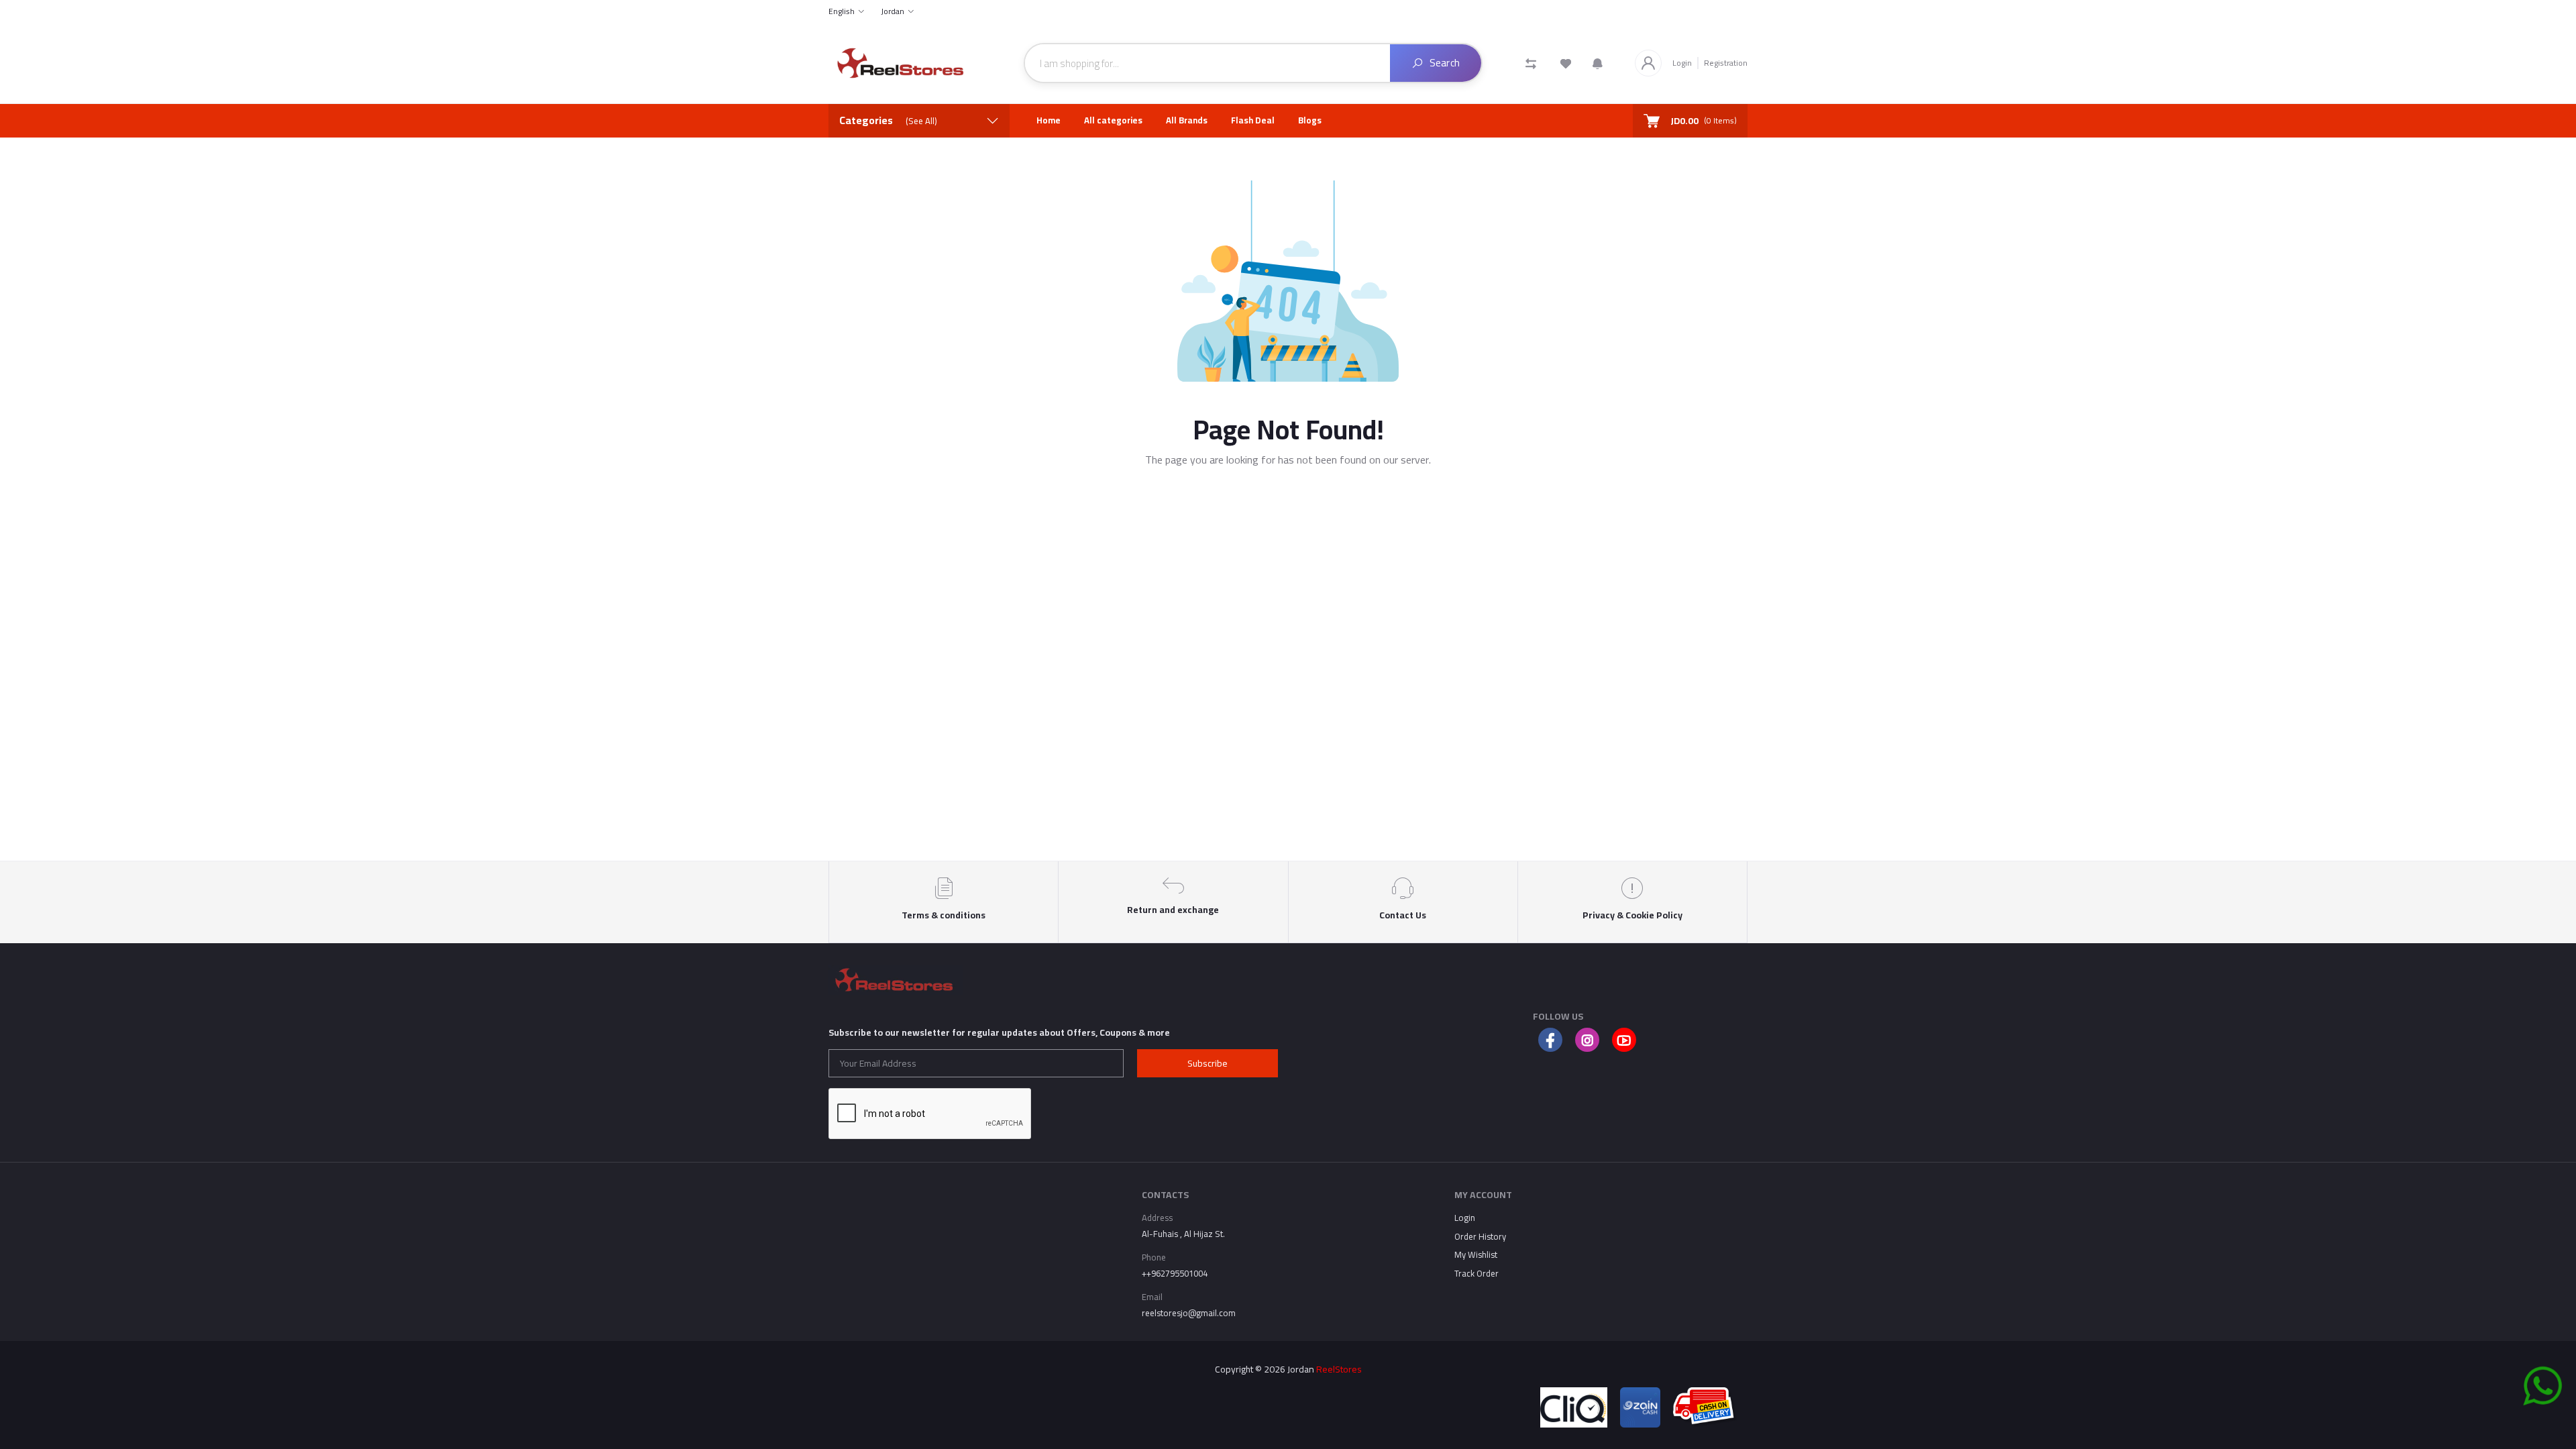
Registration (1726, 63)
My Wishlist (1476, 1254)
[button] (1598, 63)
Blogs (1310, 120)
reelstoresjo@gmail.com (1189, 1313)
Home (1049, 120)
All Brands (1187, 120)
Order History (1480, 1236)
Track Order (1477, 1273)
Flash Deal (1253, 120)
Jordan (893, 11)
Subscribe (1207, 1063)
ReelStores (1339, 1369)
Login (1682, 63)
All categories (1113, 120)
